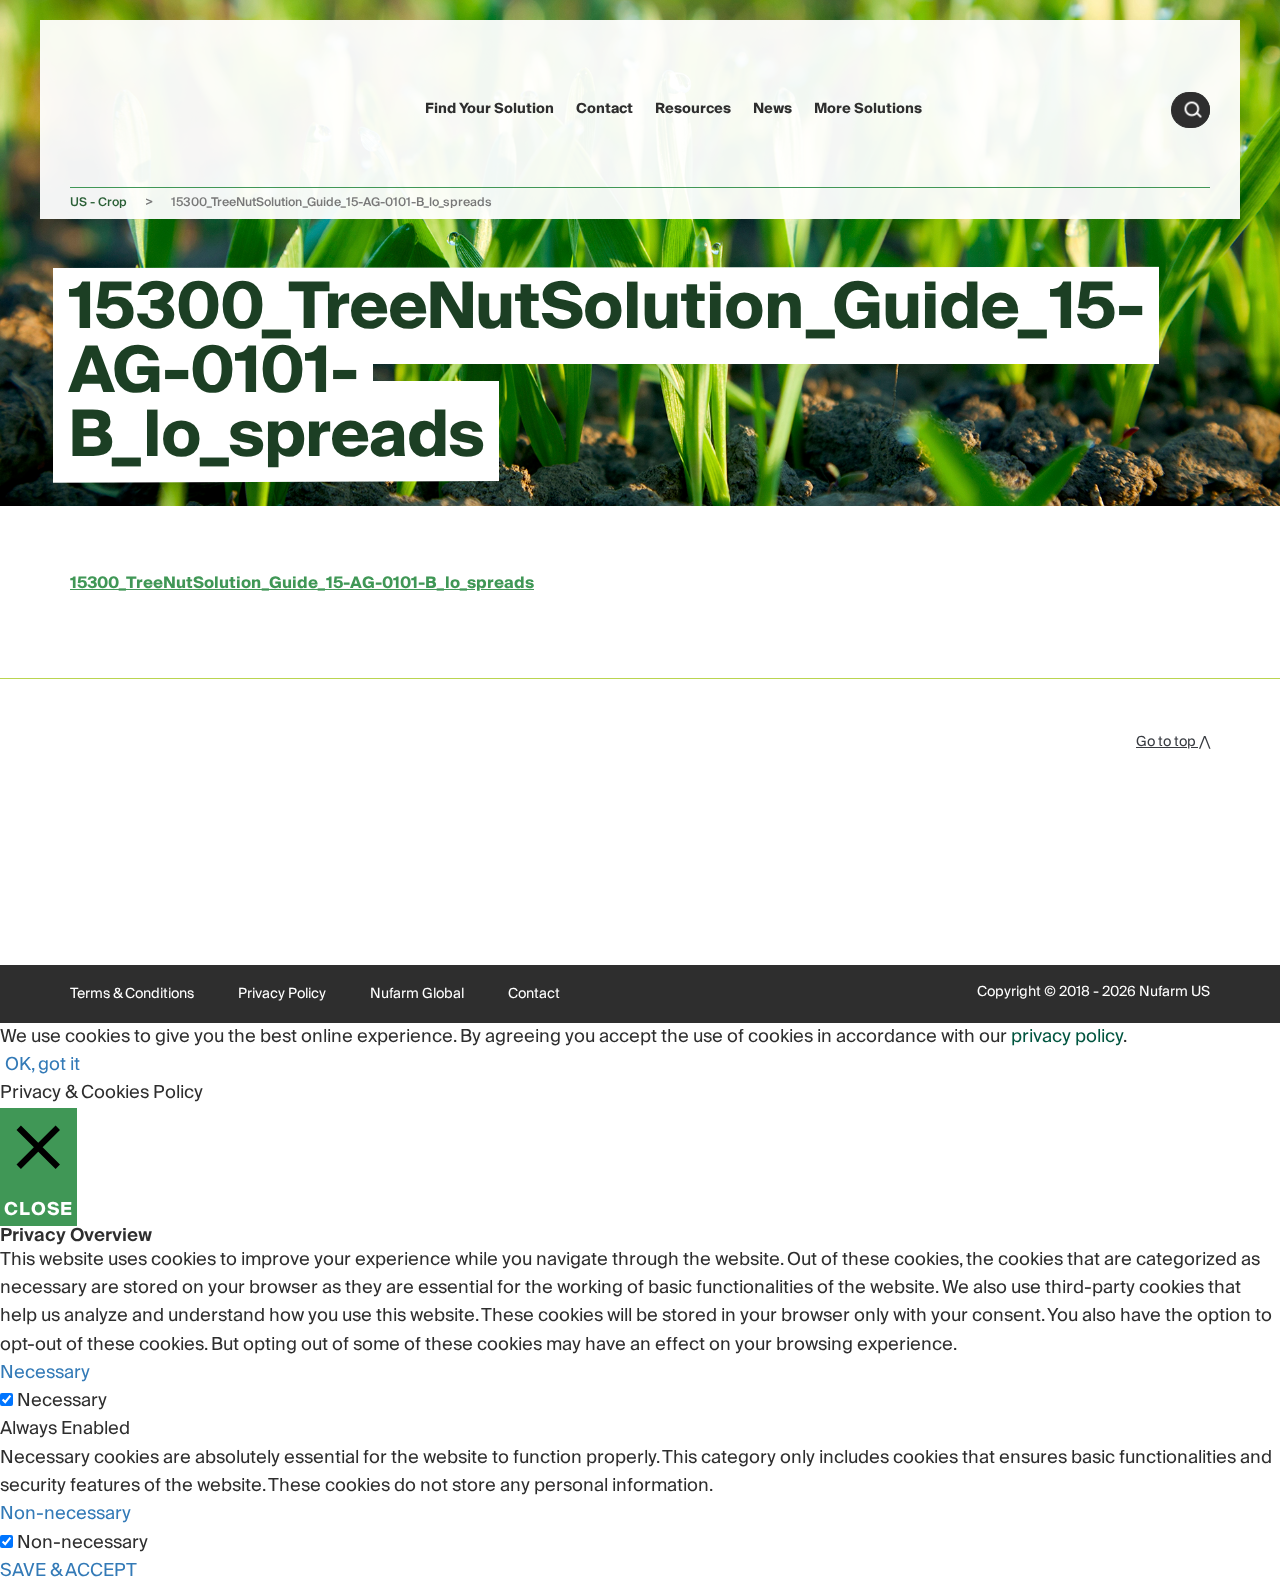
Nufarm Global (417, 994)
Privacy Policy (282, 994)
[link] (108, 106)
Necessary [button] (45, 1372)
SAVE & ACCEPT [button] (68, 1570)
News (772, 109)
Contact (604, 109)
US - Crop (98, 202)
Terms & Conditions (132, 994)
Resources (693, 109)
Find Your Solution (489, 109)
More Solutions (868, 109)
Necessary (62, 1401)
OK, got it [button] (42, 1064)
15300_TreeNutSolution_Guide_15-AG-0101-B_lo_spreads (302, 583)
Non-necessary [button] (65, 1513)
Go (1193, 110)
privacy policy (1067, 1036)
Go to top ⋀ (1173, 742)
